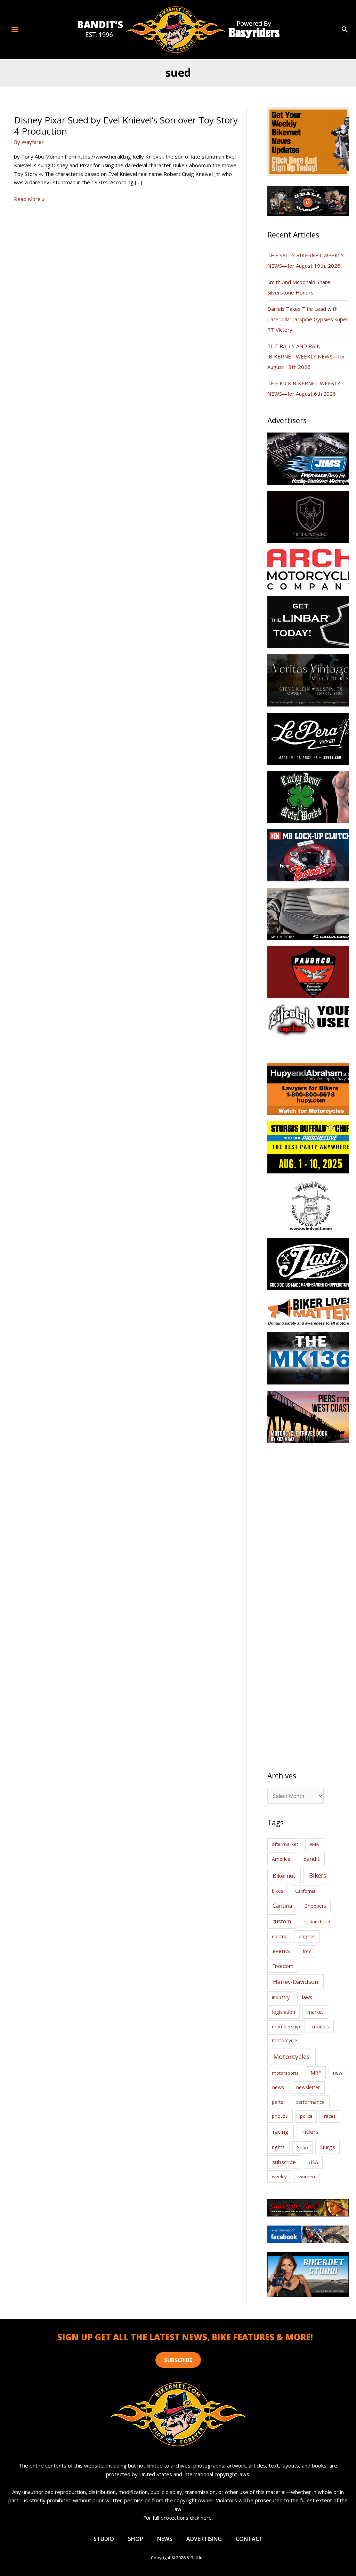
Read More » (29, 199)
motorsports (285, 2073)
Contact (249, 2539)
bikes (278, 1891)
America (281, 1859)
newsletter (308, 2087)
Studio (104, 2539)
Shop (302, 2147)
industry (281, 1997)
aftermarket (285, 1844)
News (165, 2539)
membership (286, 2026)
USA (313, 2162)
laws (307, 1997)
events (281, 1951)
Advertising (204, 2539)
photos (280, 2116)
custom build (317, 1922)
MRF (316, 2073)
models (321, 2026)
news (278, 2087)
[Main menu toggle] (15, 29)
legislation (284, 2012)
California (305, 1891)
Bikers (318, 1875)
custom (282, 1921)
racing (281, 2132)
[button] (345, 30)
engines (307, 1936)
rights (278, 2147)
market (315, 2012)
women (307, 2177)
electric (279, 1936)
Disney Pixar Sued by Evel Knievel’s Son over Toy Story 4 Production (126, 126)
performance (310, 2102)
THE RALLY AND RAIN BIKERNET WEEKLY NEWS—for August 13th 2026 (306, 356)
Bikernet (284, 1876)
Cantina (282, 1906)
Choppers (315, 1906)
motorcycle (285, 2040)
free (307, 1951)
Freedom (283, 1966)
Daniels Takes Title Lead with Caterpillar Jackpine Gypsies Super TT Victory (308, 319)
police (306, 2116)
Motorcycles (292, 2057)
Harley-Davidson (296, 1982)
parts (278, 2102)
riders (310, 2131)
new (338, 2073)
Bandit (311, 1859)
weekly (279, 2177)
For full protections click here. (178, 2518)
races (330, 2116)
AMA (314, 1844)
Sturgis (328, 2147)
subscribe (284, 2162)
